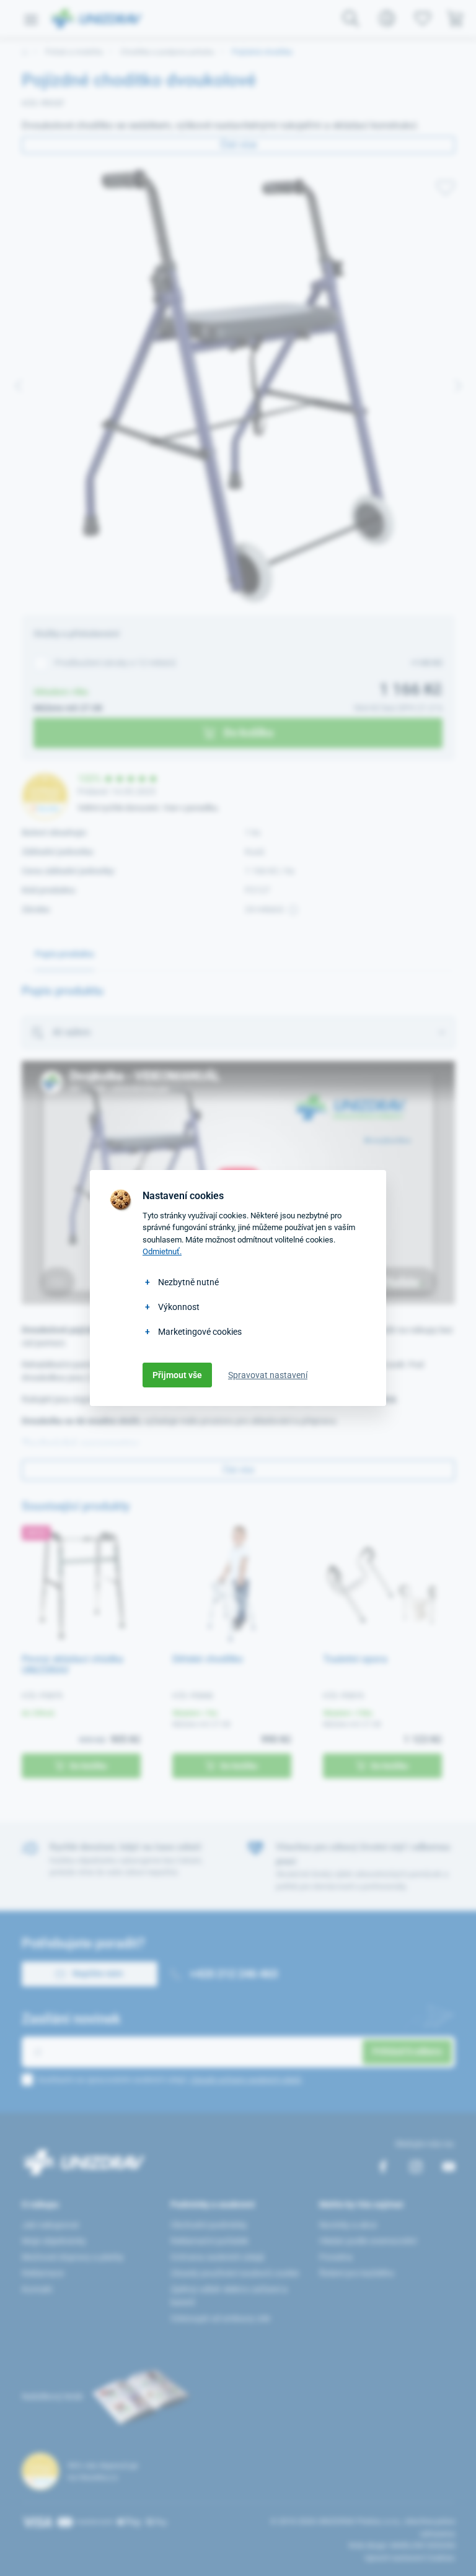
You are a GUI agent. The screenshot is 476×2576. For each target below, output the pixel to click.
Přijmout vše (177, 1375)
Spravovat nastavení (268, 1375)
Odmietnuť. (162, 1251)
